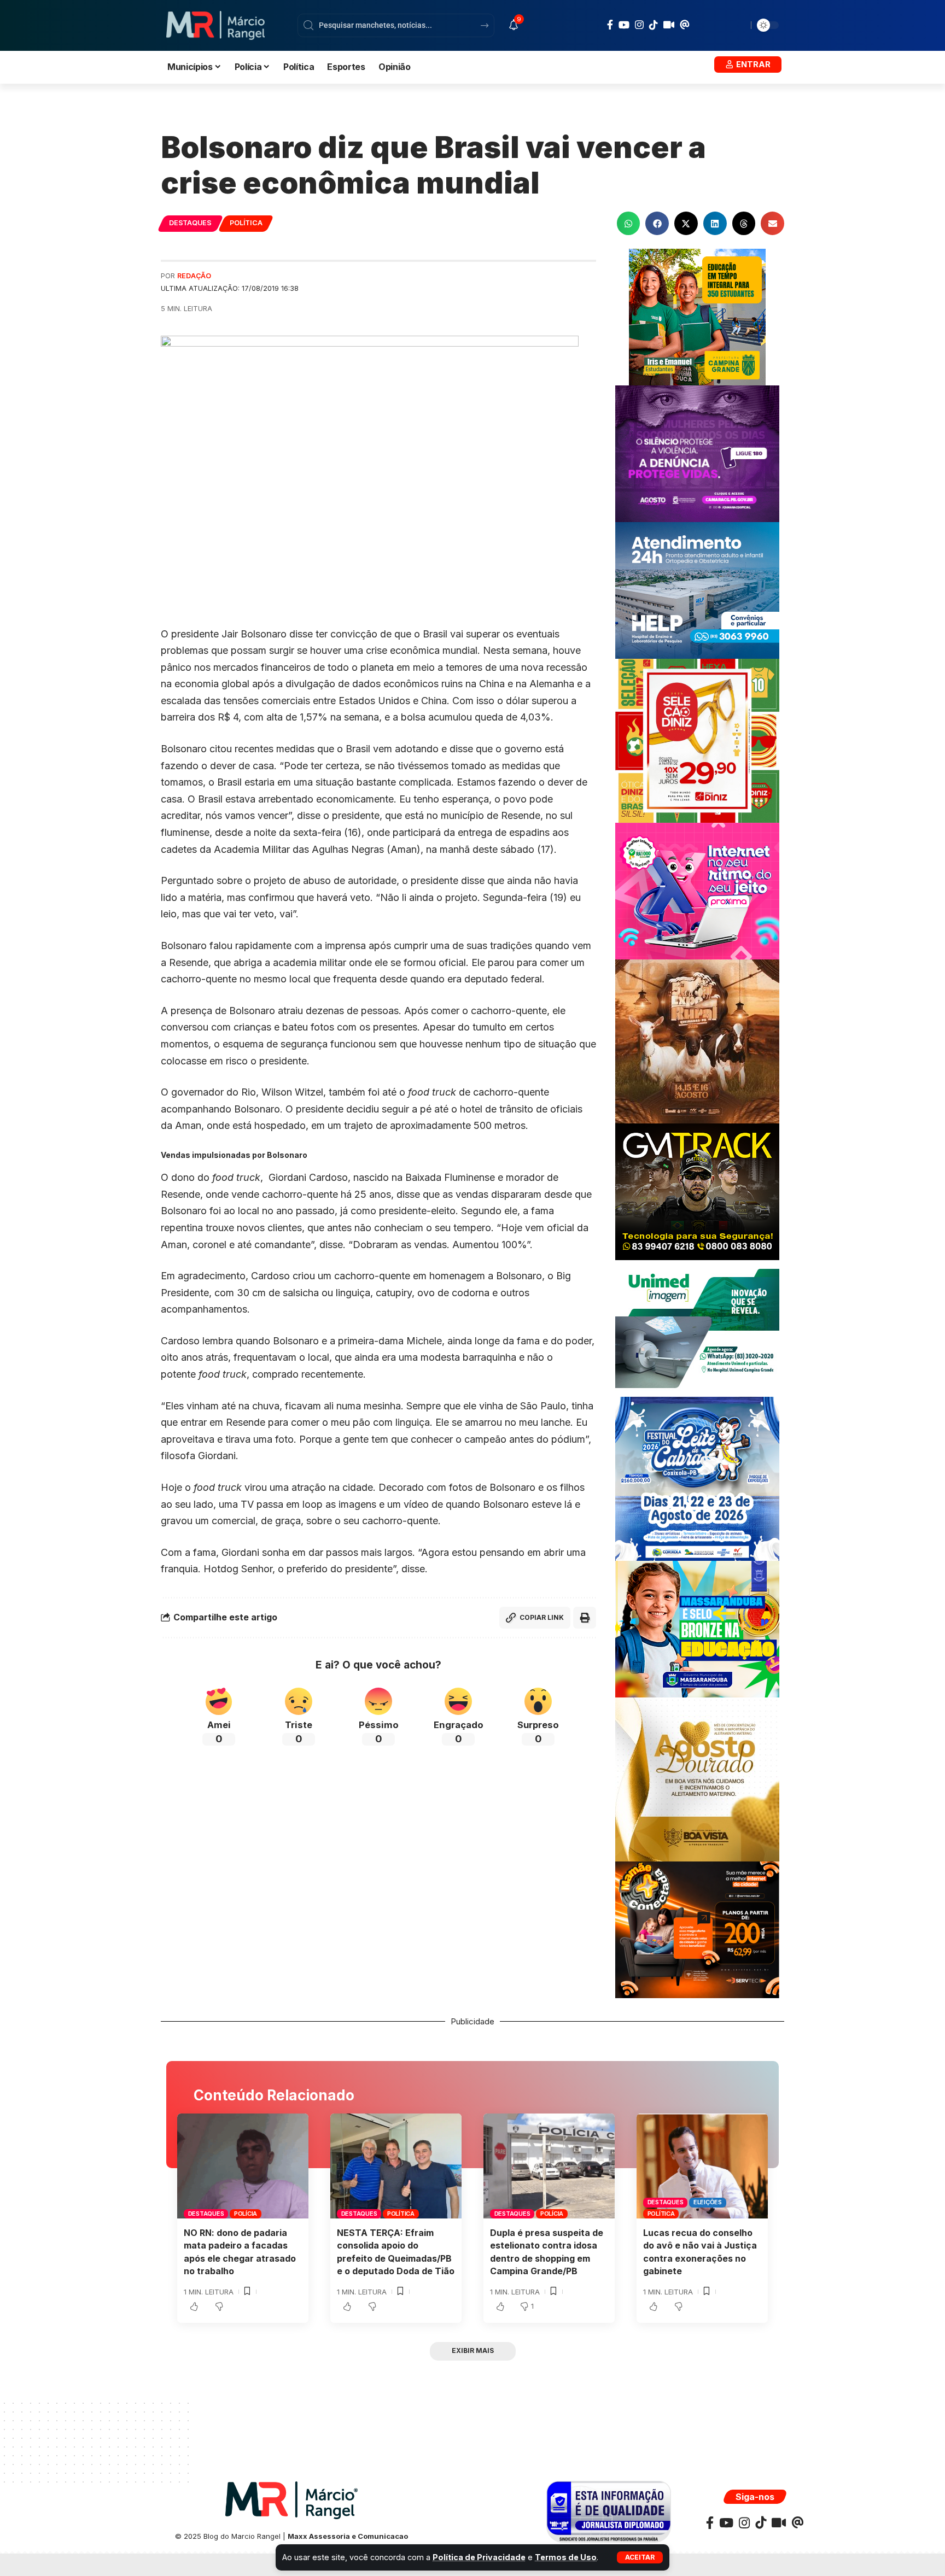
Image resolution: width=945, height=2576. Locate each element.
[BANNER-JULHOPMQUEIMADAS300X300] (697, 1041)
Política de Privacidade (479, 2557)
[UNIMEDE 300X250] (697, 1328)
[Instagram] (639, 25)
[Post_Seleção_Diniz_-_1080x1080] (697, 740)
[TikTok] (654, 25)
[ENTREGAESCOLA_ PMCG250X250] (697, 316)
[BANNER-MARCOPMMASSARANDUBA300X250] (697, 1628)
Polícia (246, 2214)
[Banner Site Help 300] (697, 590)
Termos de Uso (566, 2557)
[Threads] (685, 25)
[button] (640, 2557)
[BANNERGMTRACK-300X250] (697, 1191)
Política (246, 223)
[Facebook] (610, 25)
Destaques (190, 223)
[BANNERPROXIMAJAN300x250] (697, 890)
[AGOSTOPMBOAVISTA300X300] (697, 1779)
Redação (194, 276)
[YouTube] (624, 25)
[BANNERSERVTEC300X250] (697, 1929)
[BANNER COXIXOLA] (697, 1478)
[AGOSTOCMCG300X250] (697, 453)
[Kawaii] (669, 25)
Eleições (708, 2202)
